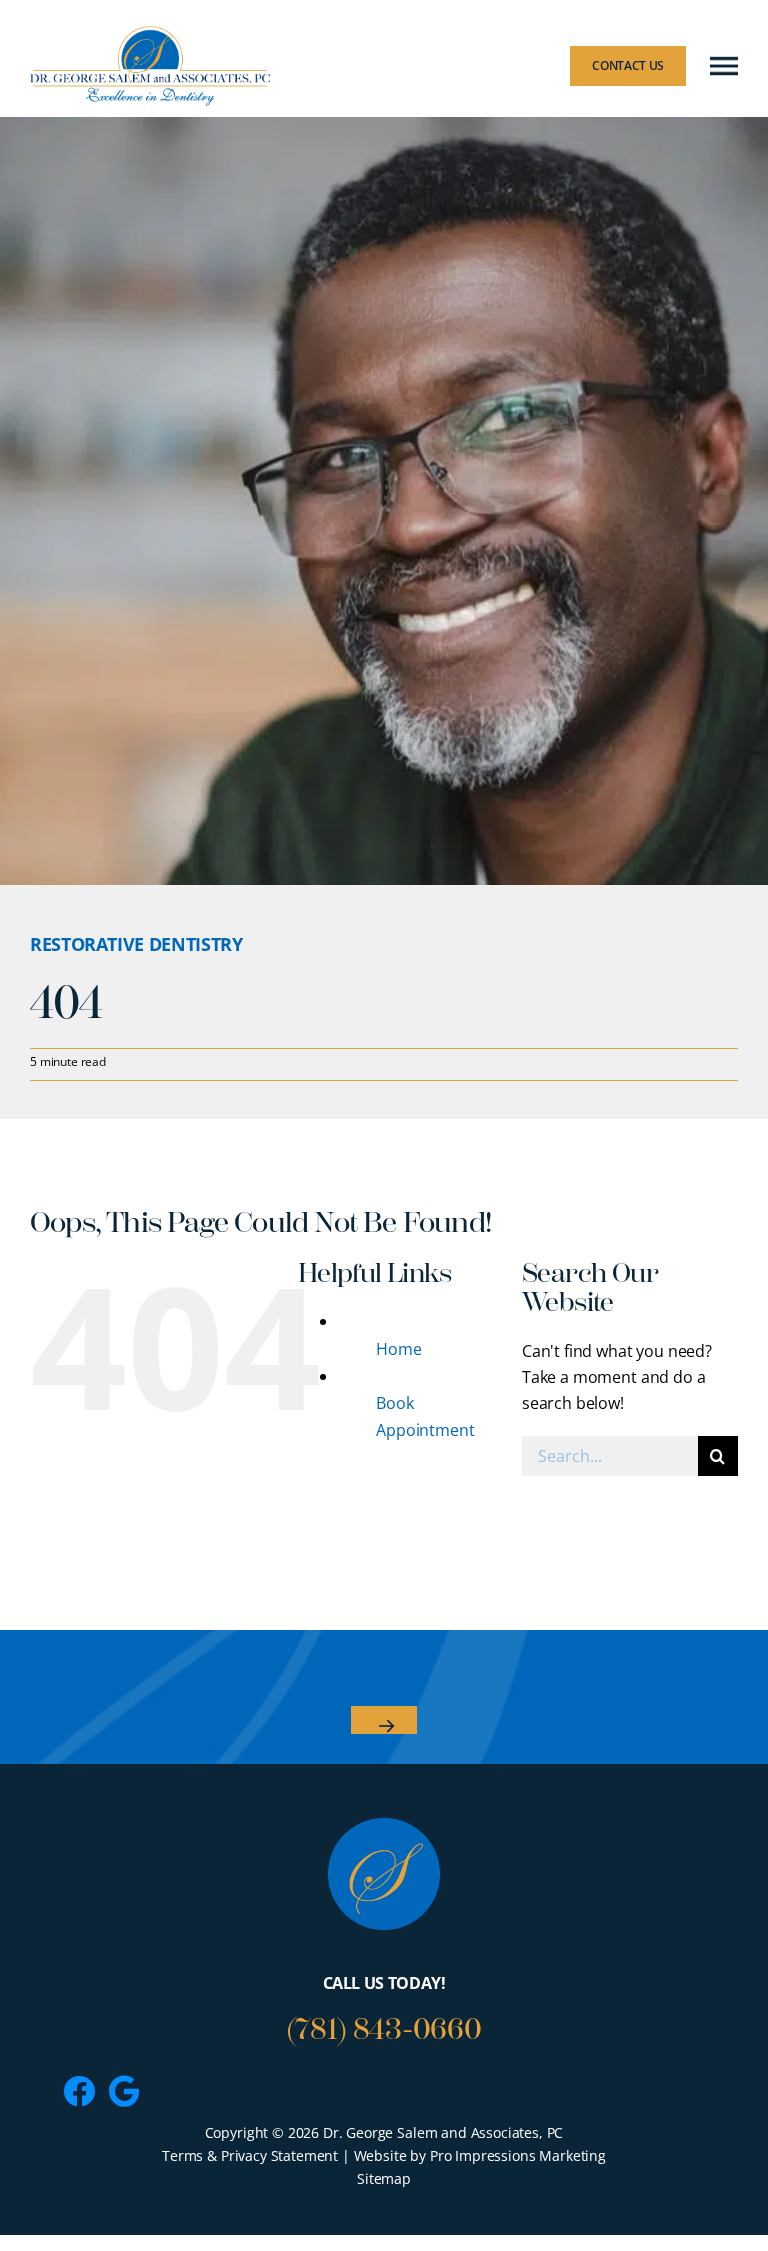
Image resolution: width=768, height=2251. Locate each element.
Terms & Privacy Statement (250, 2155)
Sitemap (384, 2178)
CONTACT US (628, 65)
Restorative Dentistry (136, 944)
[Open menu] (724, 66)
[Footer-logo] (384, 1826)
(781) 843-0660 (384, 2029)
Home (398, 1349)
